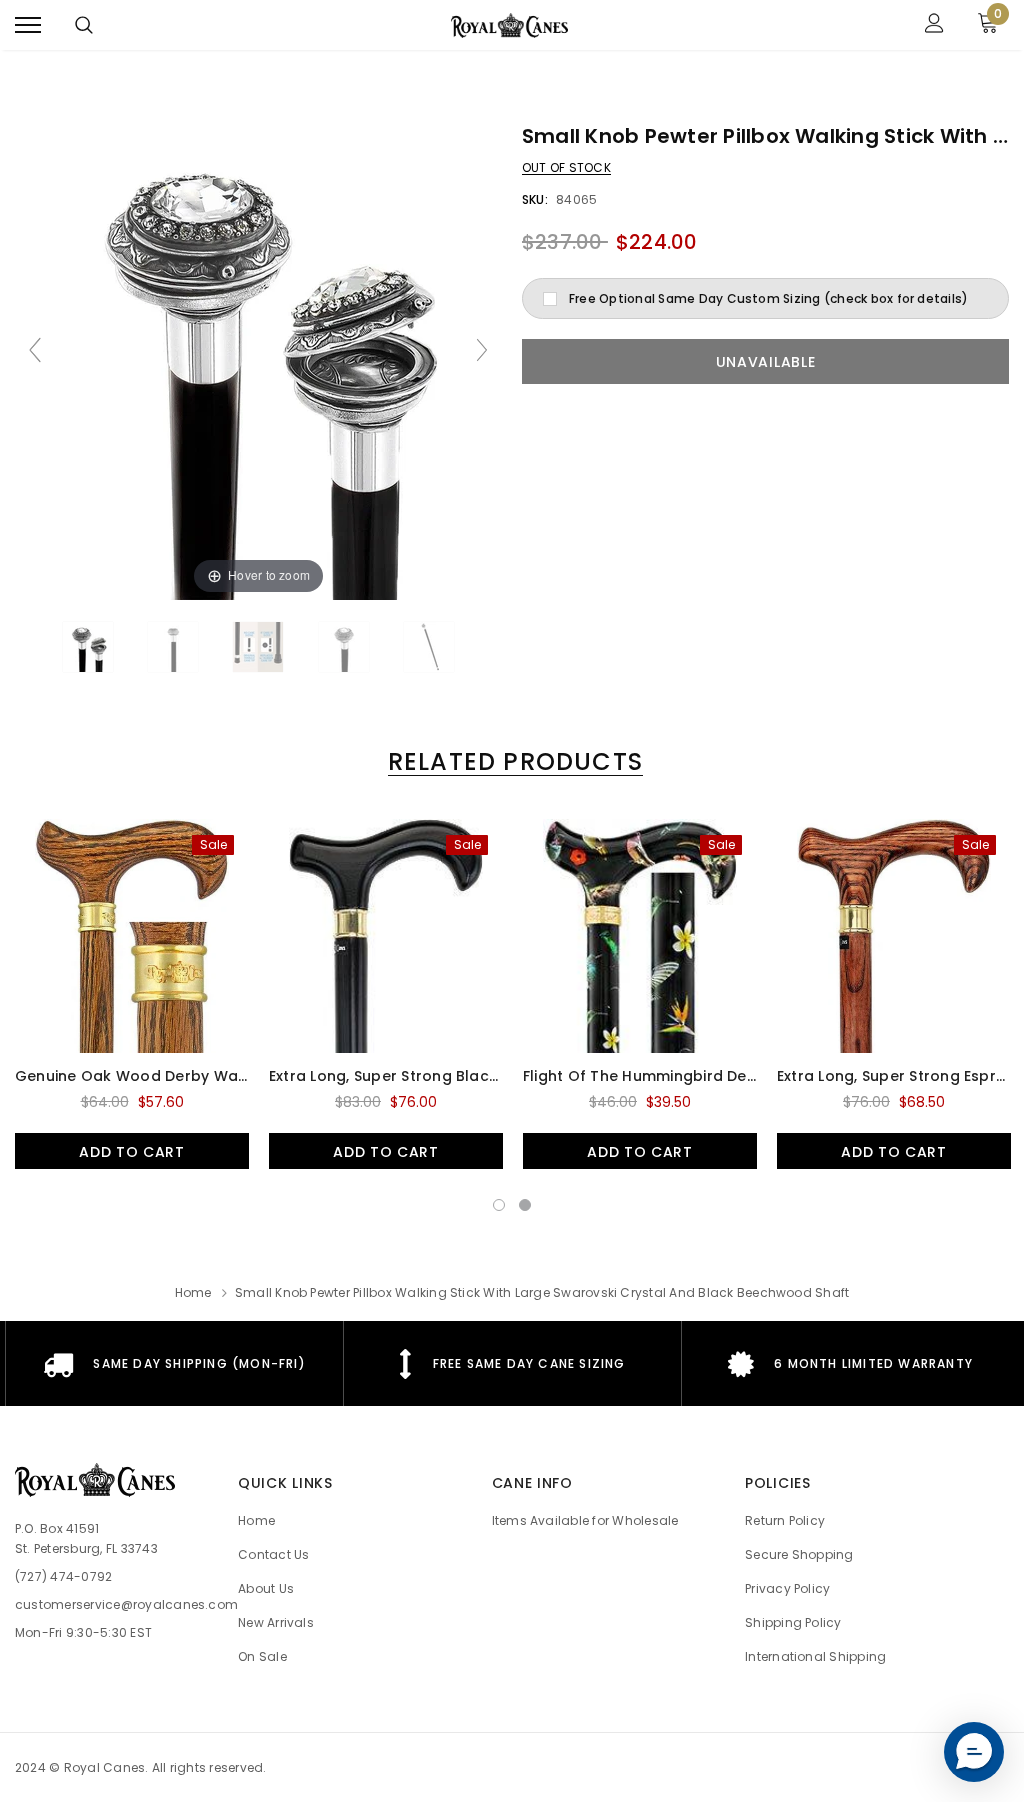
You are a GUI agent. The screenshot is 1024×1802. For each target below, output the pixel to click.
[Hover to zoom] (259, 358)
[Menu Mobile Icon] (28, 25)
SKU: (535, 199)
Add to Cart (132, 1152)
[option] (132, 994)
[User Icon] (934, 25)
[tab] (512, 761)
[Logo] (510, 25)
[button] (974, 1752)
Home (193, 1292)
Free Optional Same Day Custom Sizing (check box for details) (768, 298)
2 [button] (525, 1205)
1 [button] (499, 1205)
